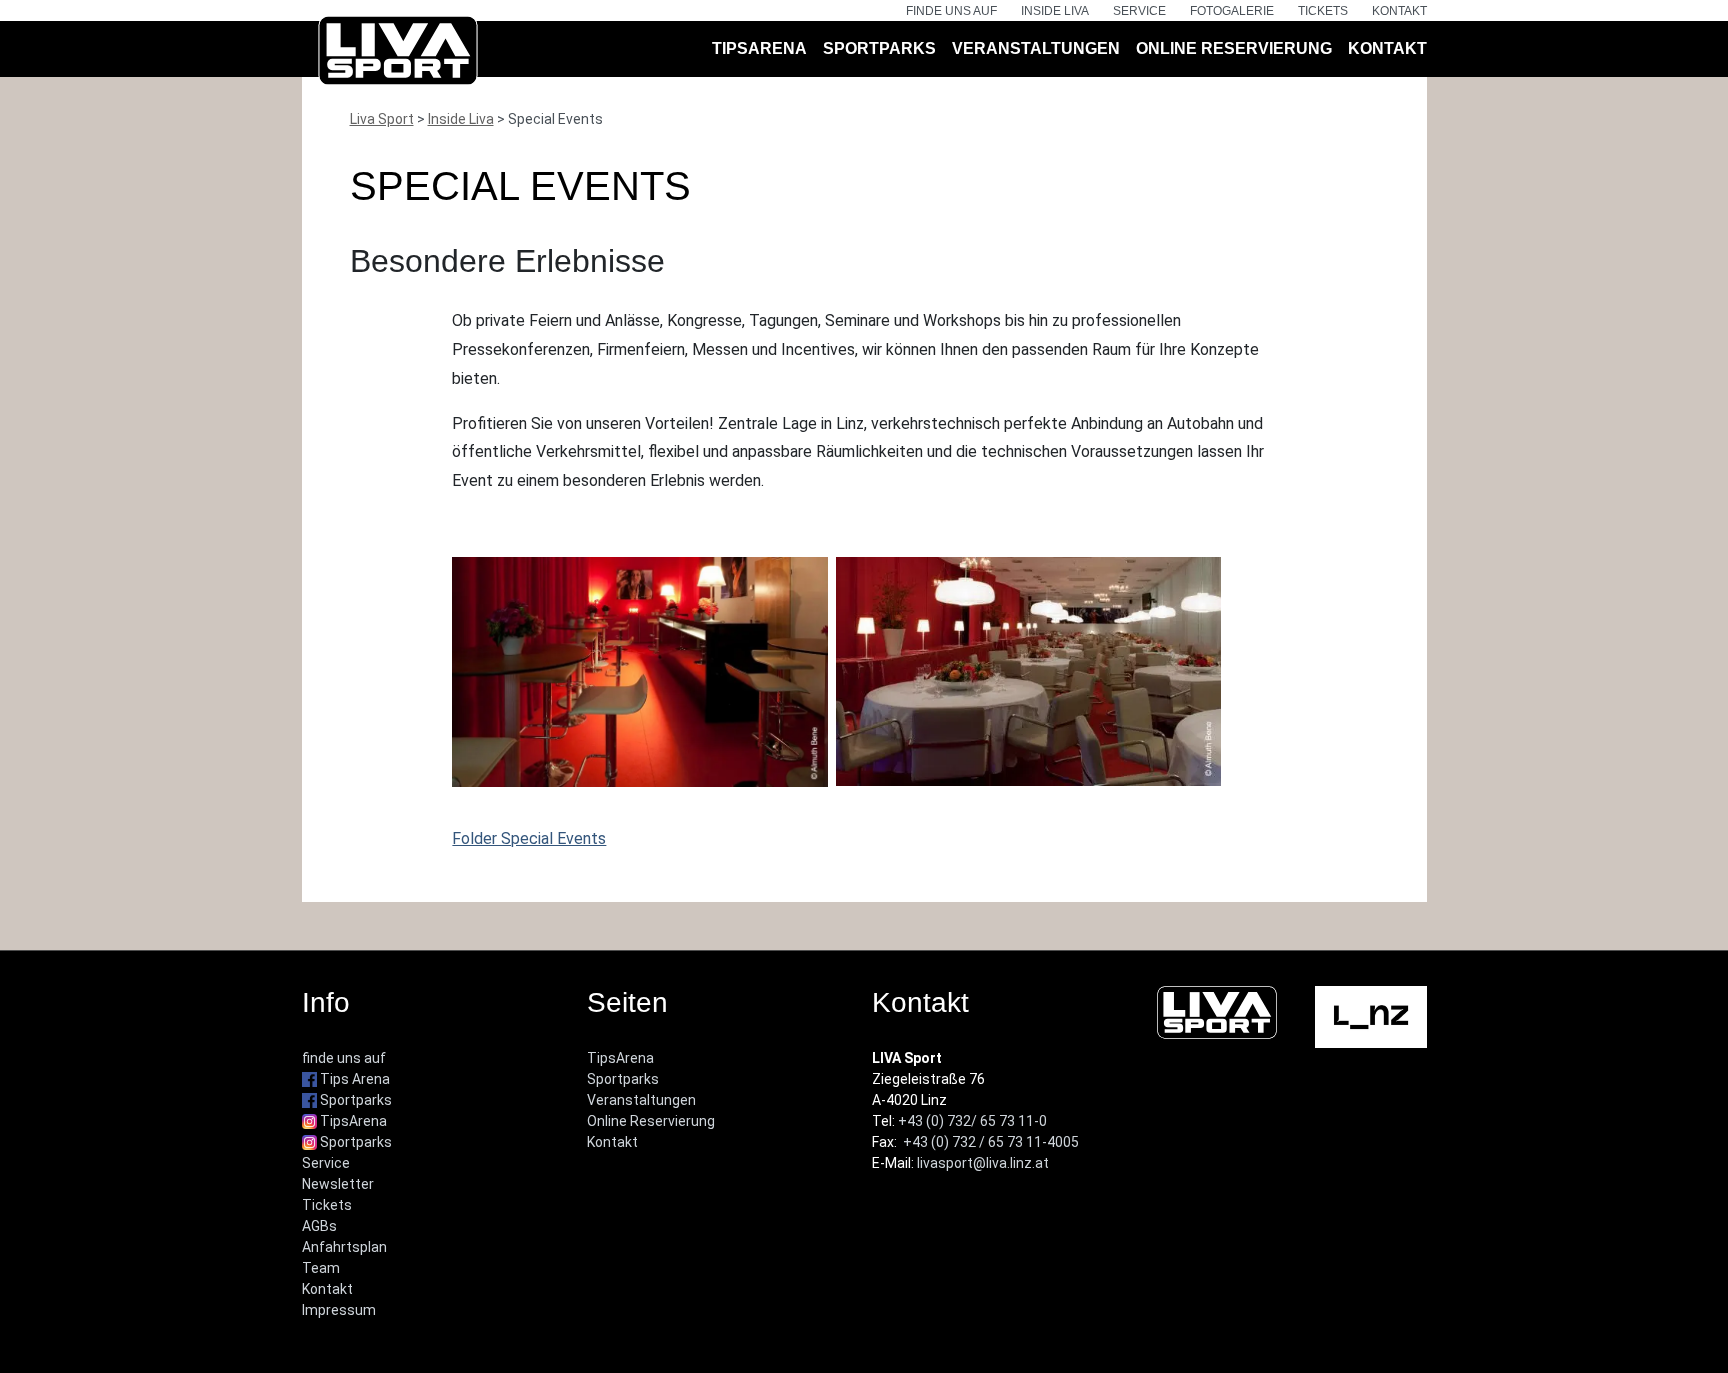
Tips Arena (353, 1079)
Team (321, 1268)
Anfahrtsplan (344, 1247)
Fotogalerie (1232, 11)
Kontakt (1399, 11)
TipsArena (759, 48)
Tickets (1323, 11)
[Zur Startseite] (398, 54)
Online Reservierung (1234, 48)
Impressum (339, 1310)
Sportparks (879, 48)
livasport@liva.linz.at (983, 1163)
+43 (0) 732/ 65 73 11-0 (972, 1121)
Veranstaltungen (1036, 48)
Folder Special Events (529, 838)
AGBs (319, 1226)
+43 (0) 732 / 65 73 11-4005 (991, 1142)
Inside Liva (1055, 11)
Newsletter (338, 1184)
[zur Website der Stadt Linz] (1371, 1016)
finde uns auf (951, 11)
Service (1139, 11)
